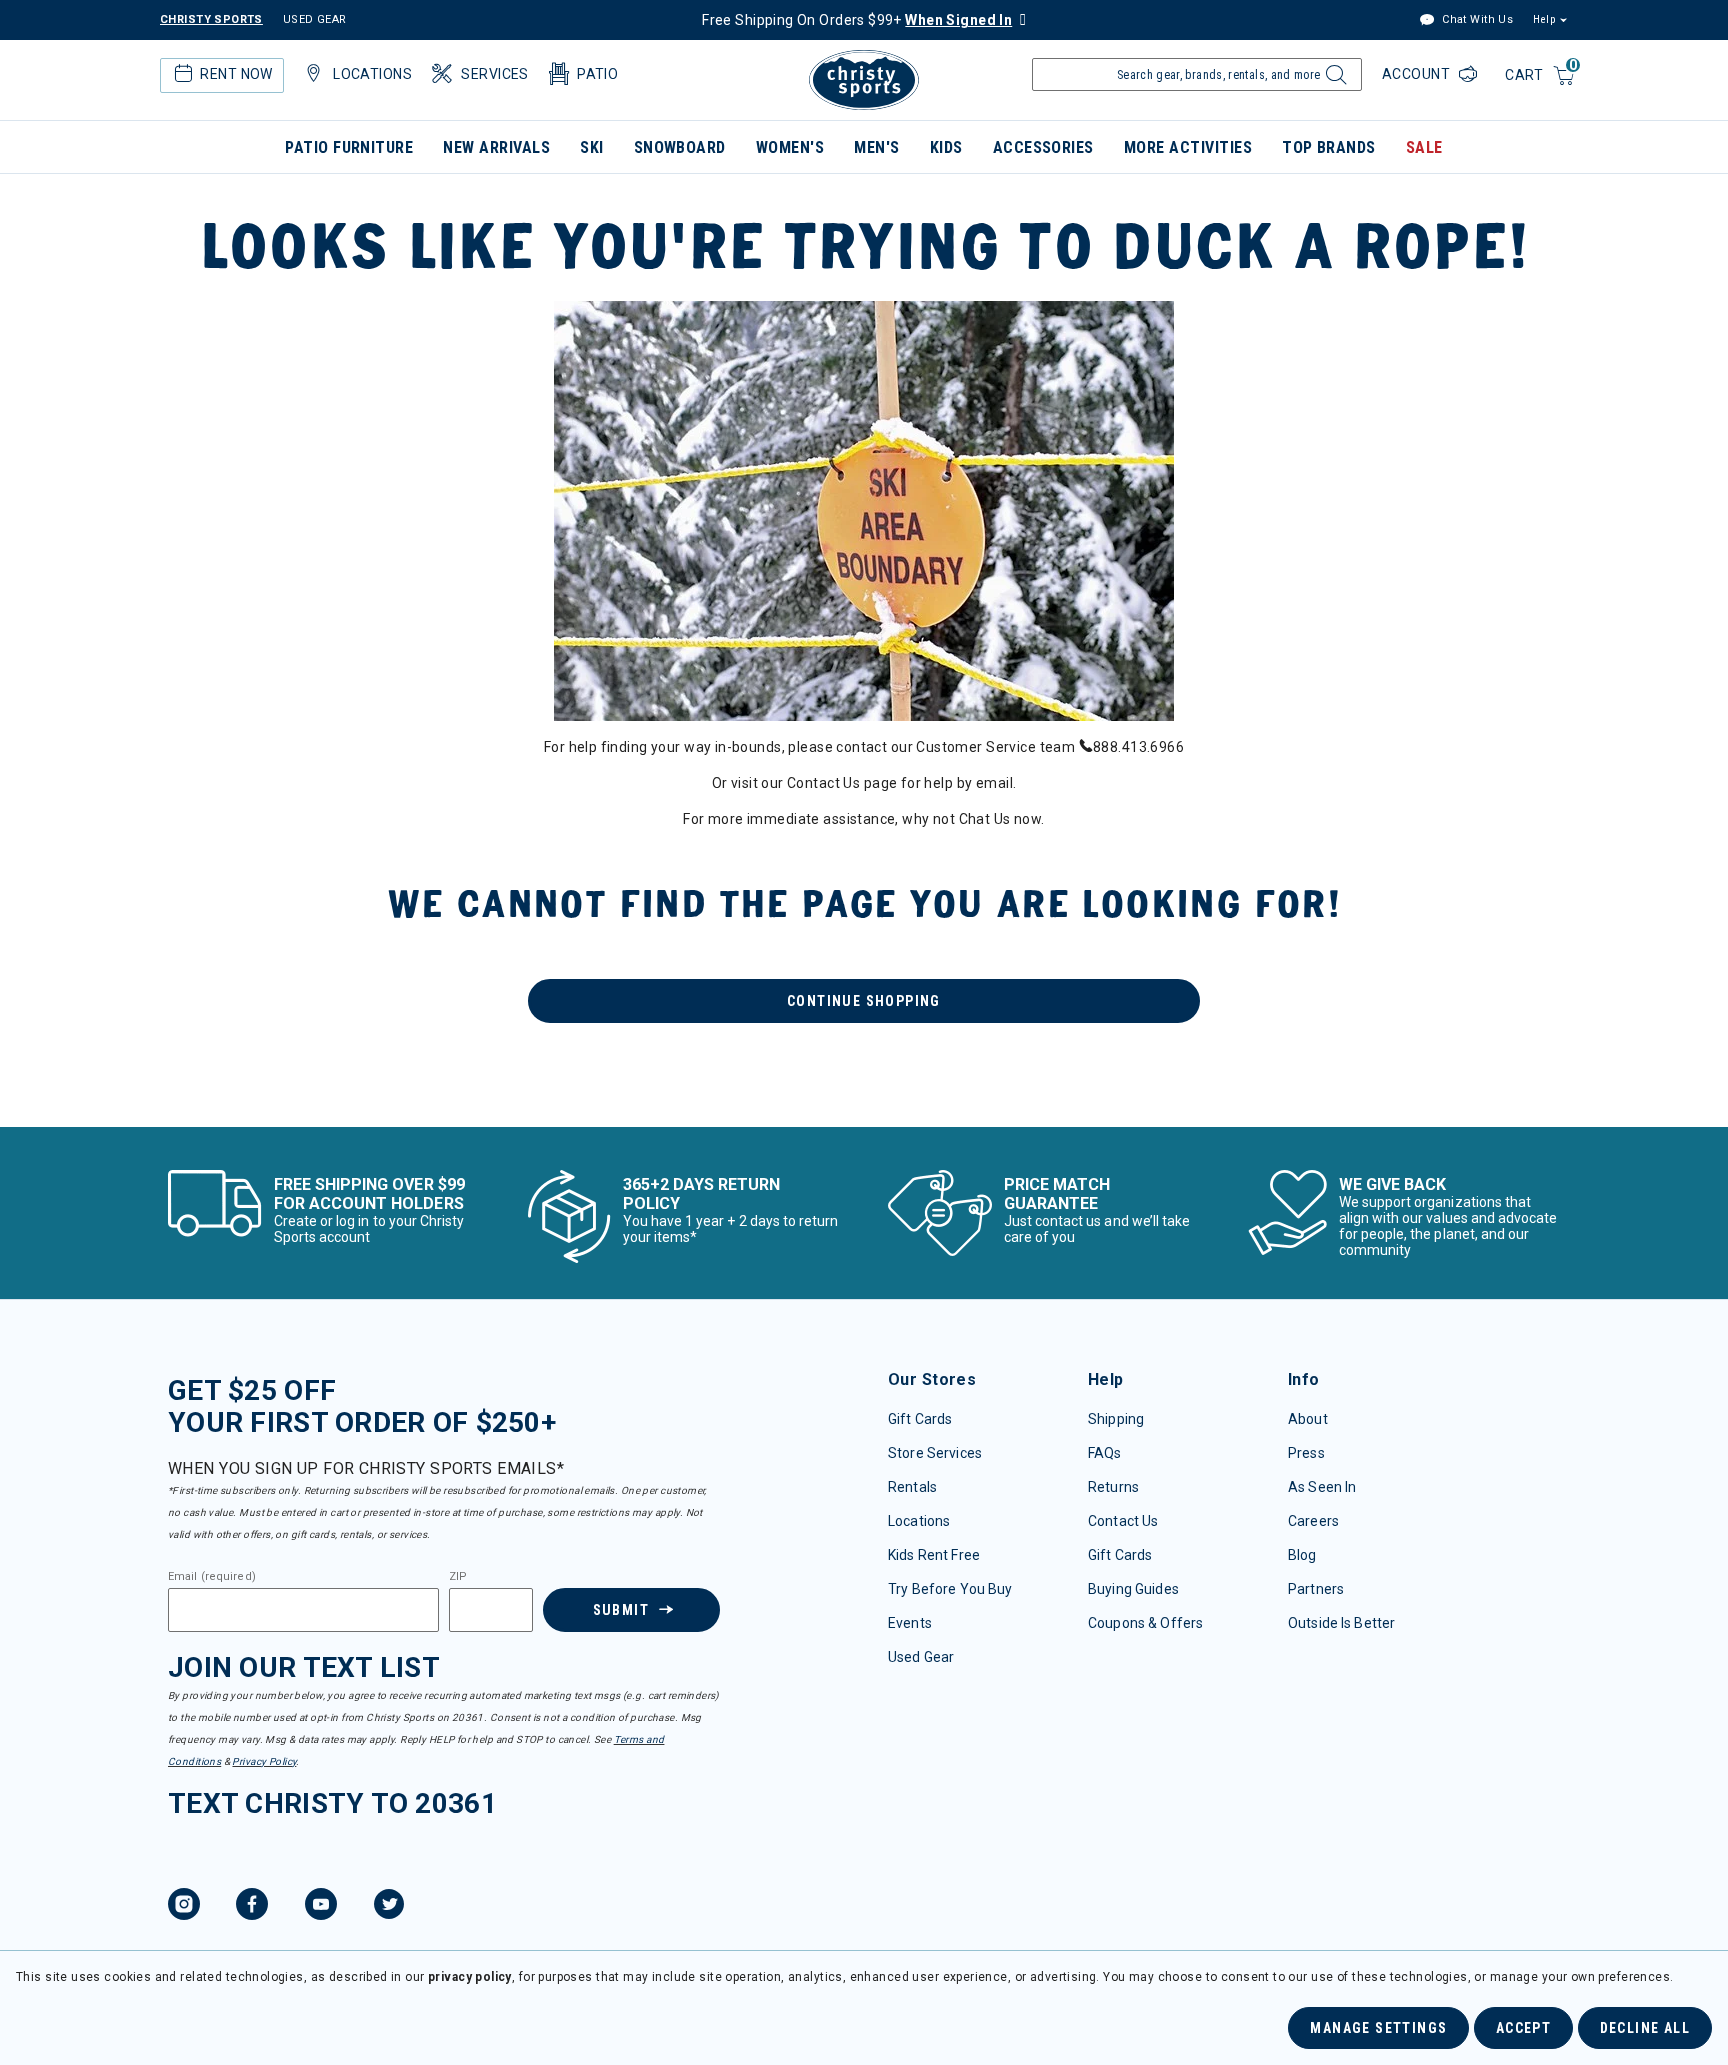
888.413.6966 (1138, 747)
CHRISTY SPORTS (211, 19)
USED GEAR (315, 19)
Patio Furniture (349, 147)
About (1308, 1419)
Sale (1424, 147)
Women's (790, 147)
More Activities (1188, 147)
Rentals (912, 1487)
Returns (1113, 1487)
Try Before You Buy (950, 1589)
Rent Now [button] (236, 74)
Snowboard (680, 147)
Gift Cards (920, 1419)
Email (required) (212, 1577)
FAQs (1105, 1453)
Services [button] (494, 74)
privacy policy (470, 1977)
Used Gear (921, 1657)
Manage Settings (1378, 2028)
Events (910, 1623)
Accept (1523, 2028)
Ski (591, 147)
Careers (1313, 1521)
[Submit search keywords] (1333, 80)
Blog (1302, 1555)
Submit (621, 1610)
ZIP (458, 1577)
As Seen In (1322, 1487)
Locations (919, 1521)
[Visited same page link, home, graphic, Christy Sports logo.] (864, 80)
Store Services (935, 1453)
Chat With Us (1476, 19)
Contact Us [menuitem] (823, 783)
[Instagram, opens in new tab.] (184, 1907)
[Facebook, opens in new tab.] (252, 1907)
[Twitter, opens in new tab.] (389, 1907)
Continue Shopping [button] (864, 1001)
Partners (1316, 1589)
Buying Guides (1133, 1589)
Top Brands (1329, 147)
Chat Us (985, 819)
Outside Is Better (1341, 1623)
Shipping (1116, 1419)
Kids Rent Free (934, 1555)
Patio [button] (597, 74)
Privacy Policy (264, 1761)
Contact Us (1123, 1521)
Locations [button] (372, 74)
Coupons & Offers (1145, 1623)
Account (1418, 74)
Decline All (1645, 2028)
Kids (946, 147)
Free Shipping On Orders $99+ (857, 20)
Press (1306, 1453)
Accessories (1043, 147)
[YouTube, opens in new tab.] (321, 1907)
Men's (876, 147)
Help (1544, 19)
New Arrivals (496, 147)
